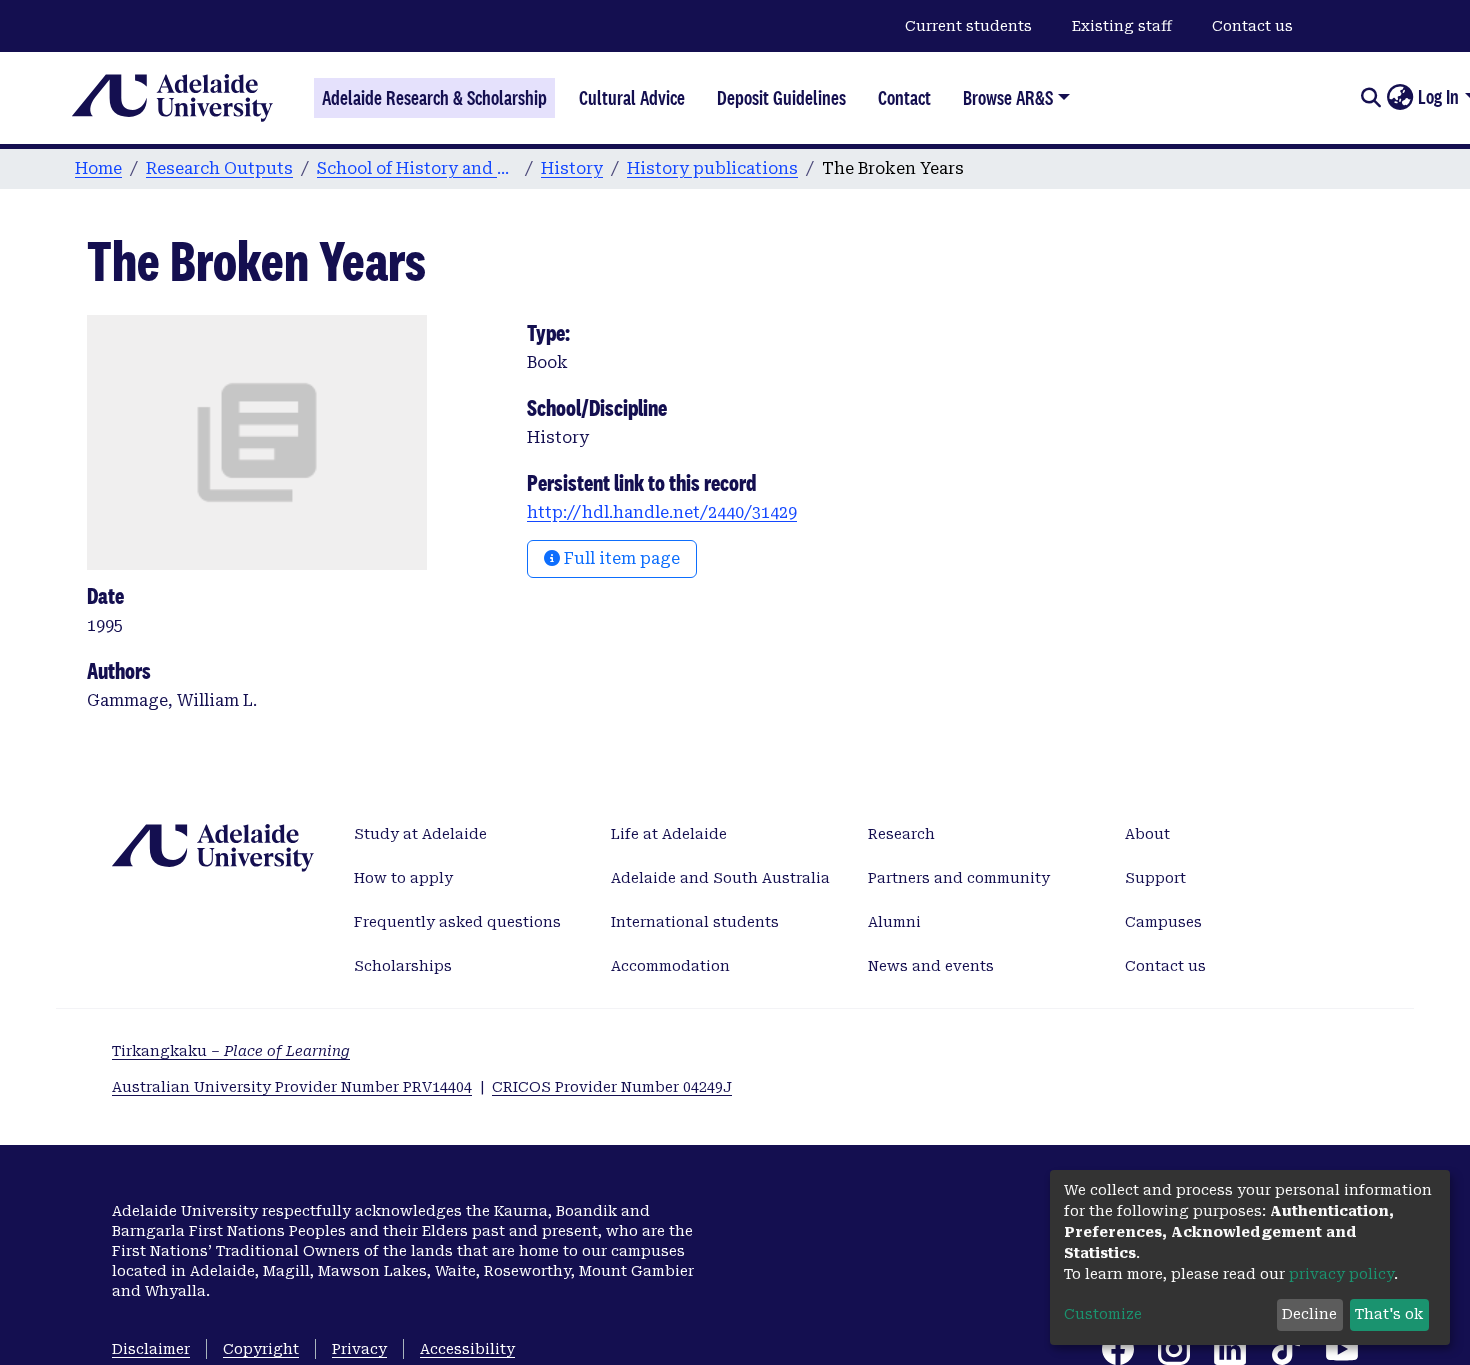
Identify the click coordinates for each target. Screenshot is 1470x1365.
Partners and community (959, 878)
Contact (904, 98)
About (1147, 834)
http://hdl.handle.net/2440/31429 (662, 512)
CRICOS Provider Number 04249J (612, 1087)
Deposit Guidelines (781, 98)
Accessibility (467, 1349)
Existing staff (1122, 26)
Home (98, 168)
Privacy (359, 1349)
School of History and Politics (417, 168)
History (572, 168)
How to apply (403, 878)
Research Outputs (219, 168)
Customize (1103, 1314)
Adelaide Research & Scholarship (434, 98)
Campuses (1163, 922)
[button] (1399, 98)
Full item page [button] (620, 558)
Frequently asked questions (457, 922)
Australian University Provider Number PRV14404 (292, 1087)
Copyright (261, 1349)
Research (901, 834)
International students (695, 922)
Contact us (1252, 26)
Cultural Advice (632, 98)
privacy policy (1341, 1274)
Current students (968, 26)
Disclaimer (151, 1349)
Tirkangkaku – (231, 1051)
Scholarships (403, 966)
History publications (712, 168)
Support (1155, 878)
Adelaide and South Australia (720, 878)
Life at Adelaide (669, 834)
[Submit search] (1370, 98)
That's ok (1389, 1314)
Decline (1309, 1314)
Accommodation (670, 966)
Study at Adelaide (420, 834)
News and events (931, 966)
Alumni (894, 922)
